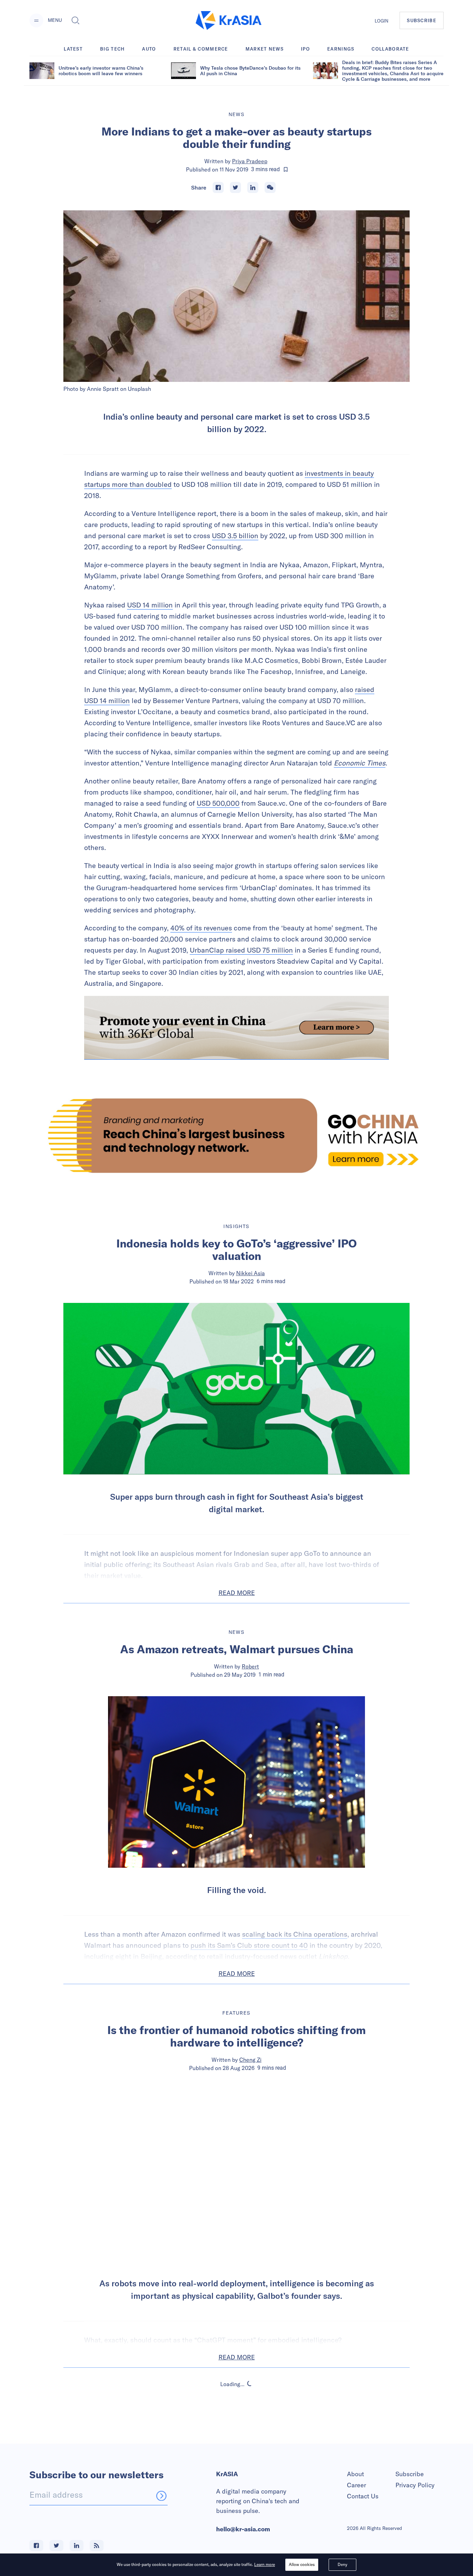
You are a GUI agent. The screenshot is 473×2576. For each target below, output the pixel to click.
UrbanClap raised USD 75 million (241, 950)
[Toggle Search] (75, 20)
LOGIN (382, 21)
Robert (250, 1666)
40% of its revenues (201, 928)
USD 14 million (150, 605)
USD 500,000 (218, 803)
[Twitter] (235, 187)
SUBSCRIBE (422, 20)
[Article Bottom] (237, 1028)
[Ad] (237, 1136)
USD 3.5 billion (235, 536)
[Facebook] (218, 187)
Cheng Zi (250, 2060)
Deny (342, 2564)
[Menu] (36, 20)
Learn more (265, 2564)
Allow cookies (302, 2564)
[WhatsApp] (270, 187)
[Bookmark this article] (286, 169)
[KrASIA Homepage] (229, 21)
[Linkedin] (253, 187)
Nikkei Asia (251, 1273)
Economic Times (360, 763)
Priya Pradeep (250, 161)
